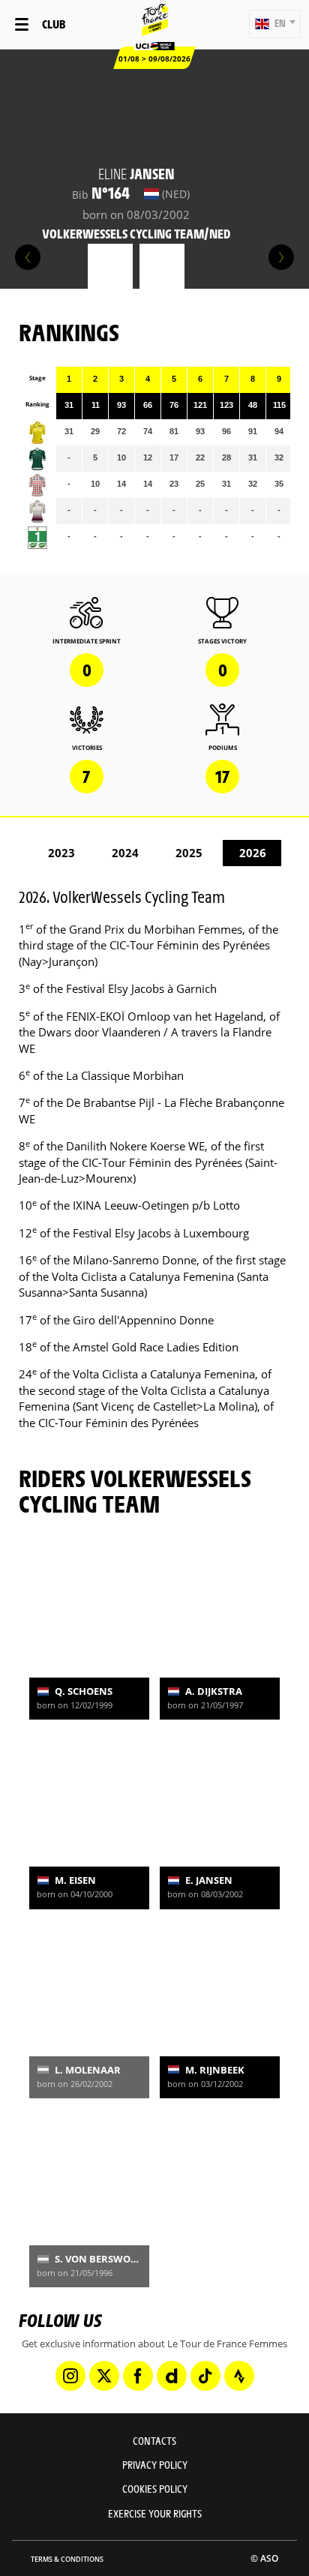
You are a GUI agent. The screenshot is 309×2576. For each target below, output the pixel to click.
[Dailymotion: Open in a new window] (172, 2376)
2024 (125, 853)
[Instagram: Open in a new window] (70, 2376)
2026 (253, 853)
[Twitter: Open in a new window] (104, 2376)
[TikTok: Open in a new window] (205, 2376)
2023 (61, 853)
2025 (189, 853)
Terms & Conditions (67, 2559)
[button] (275, 24)
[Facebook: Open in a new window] (138, 2376)
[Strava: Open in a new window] (239, 2376)
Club (54, 24)
